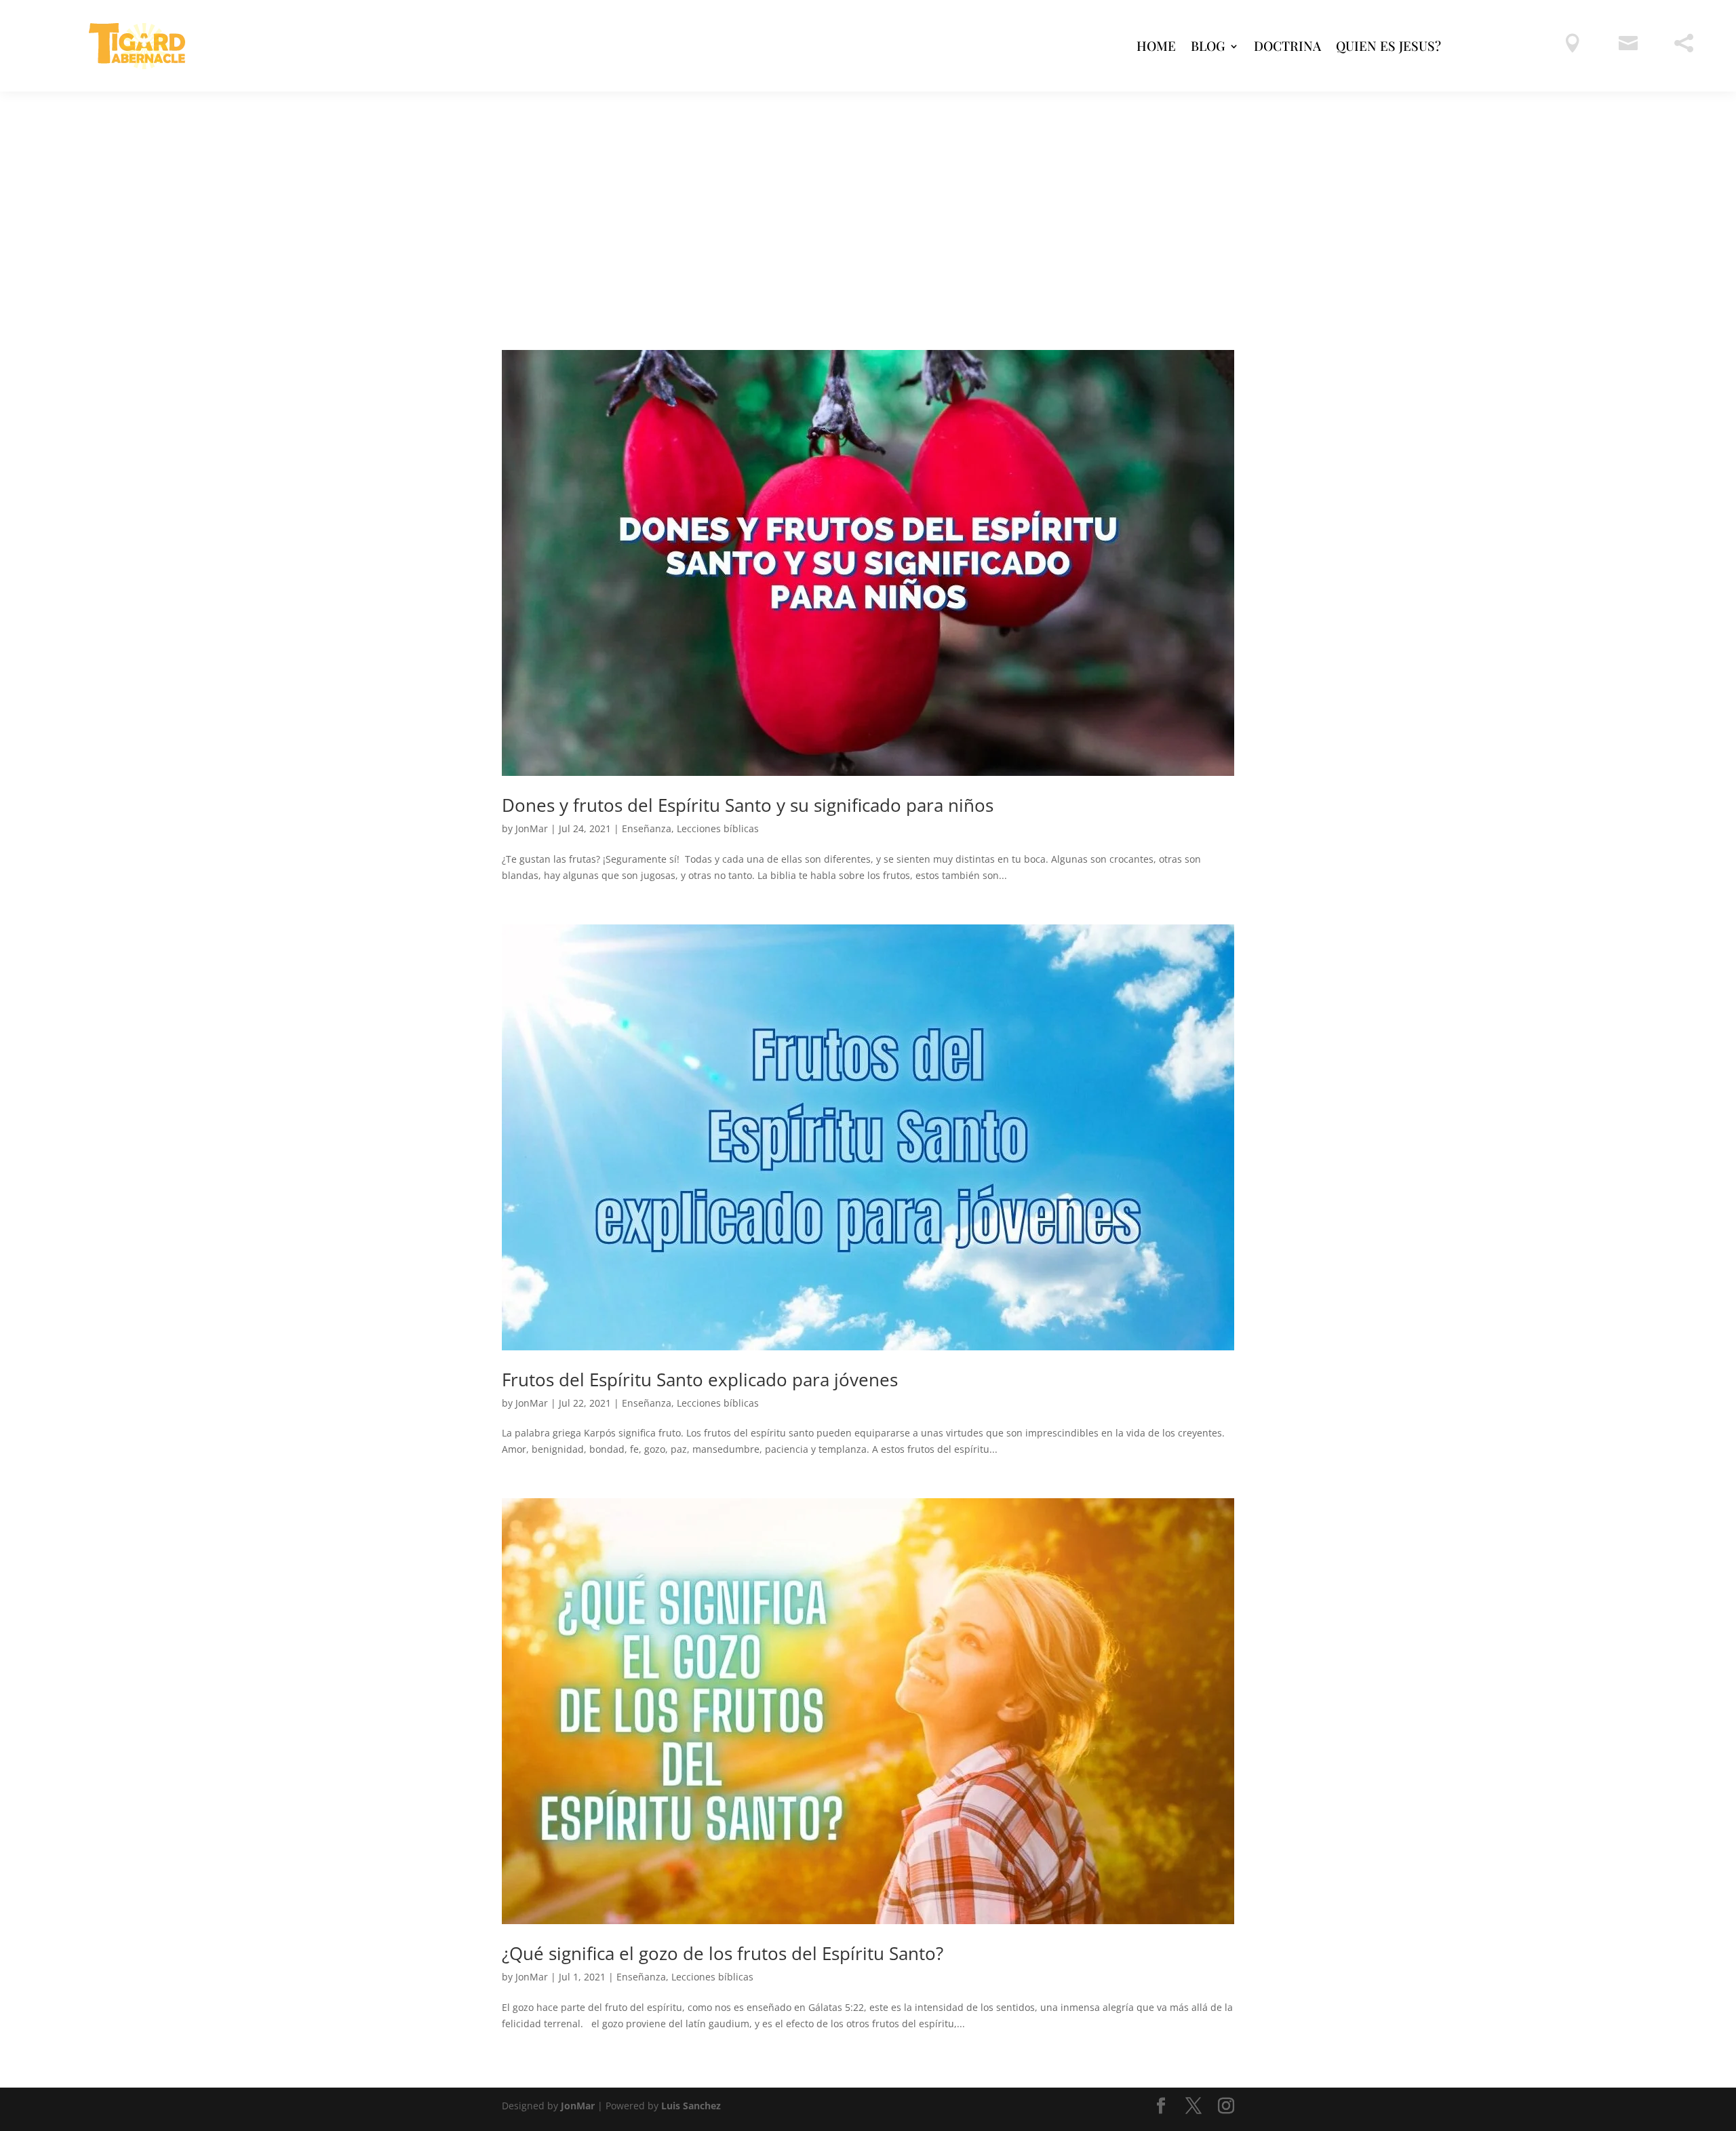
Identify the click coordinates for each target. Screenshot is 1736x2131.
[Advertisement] (868, 193)
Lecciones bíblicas (718, 828)
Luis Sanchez (691, 2106)
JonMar (532, 828)
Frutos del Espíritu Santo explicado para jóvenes (700, 1380)
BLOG (1208, 45)
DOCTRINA (1287, 45)
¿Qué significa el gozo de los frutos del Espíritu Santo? (723, 1953)
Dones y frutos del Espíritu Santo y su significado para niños (748, 805)
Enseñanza (647, 828)
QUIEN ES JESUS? (1388, 45)
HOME (1156, 45)
